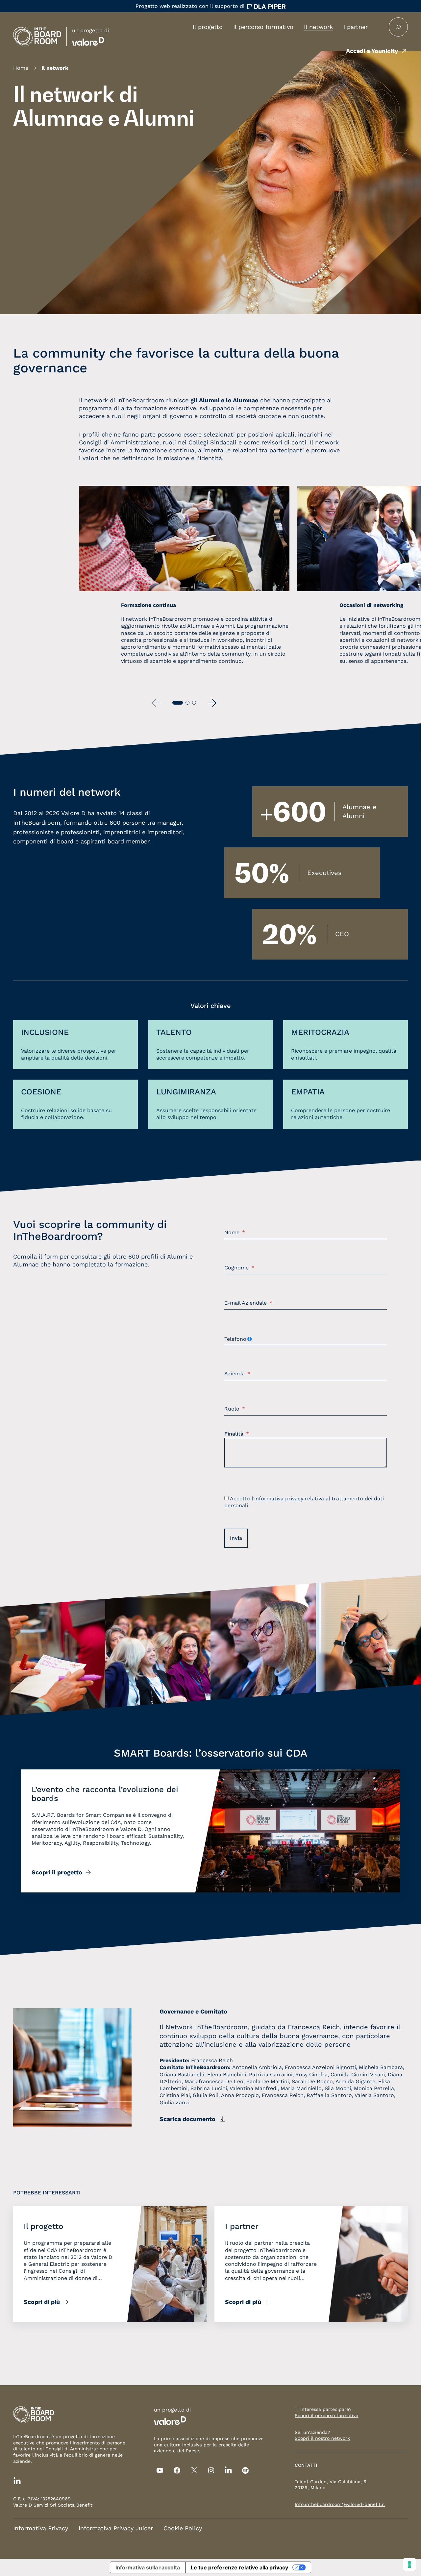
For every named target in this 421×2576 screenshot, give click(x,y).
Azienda (235, 1374)
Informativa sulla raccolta (148, 2567)
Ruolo (232, 1409)
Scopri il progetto (57, 1872)
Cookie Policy (183, 2528)
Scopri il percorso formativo (326, 2415)
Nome (232, 1233)
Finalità (234, 1434)
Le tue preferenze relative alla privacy (239, 2567)
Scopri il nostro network (322, 2438)
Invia (236, 1538)
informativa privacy (279, 1499)
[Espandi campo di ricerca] (398, 27)
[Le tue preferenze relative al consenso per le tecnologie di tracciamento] (409, 2564)
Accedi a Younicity (372, 51)
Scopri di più (42, 2302)
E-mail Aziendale (246, 1303)
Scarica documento (187, 2119)
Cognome (236, 1268)
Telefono (235, 1339)
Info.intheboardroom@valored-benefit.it (340, 2504)
